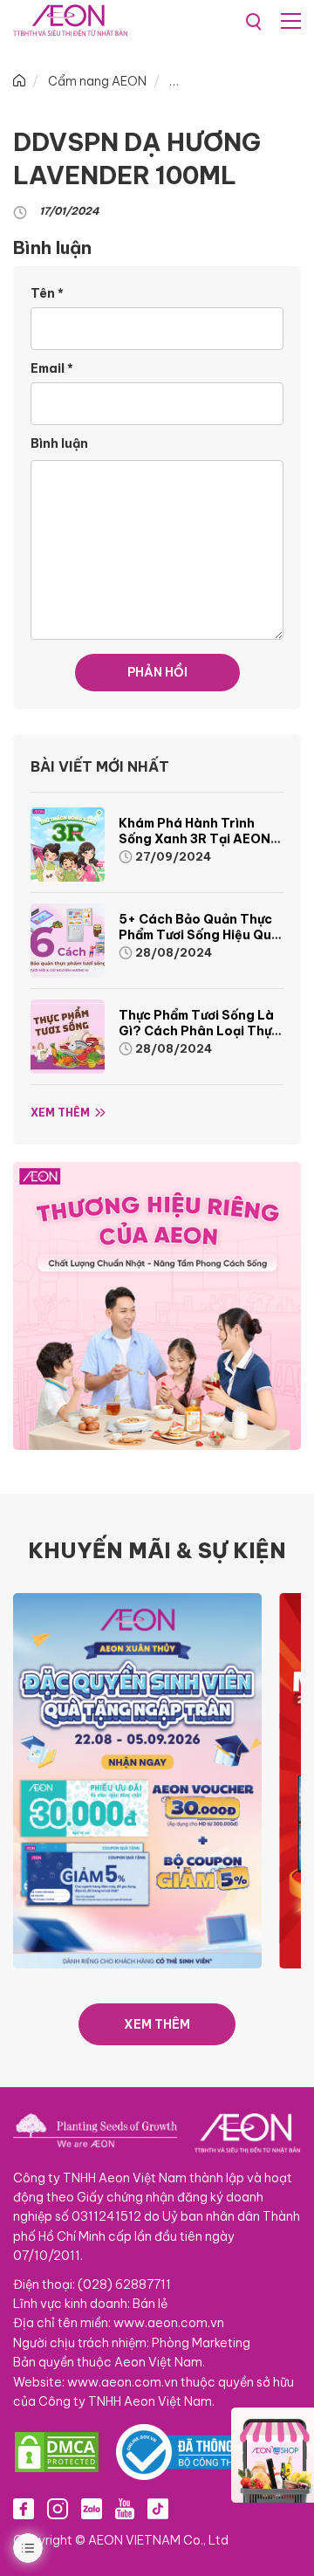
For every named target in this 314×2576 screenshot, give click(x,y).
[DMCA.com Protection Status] (57, 2452)
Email (52, 368)
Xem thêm (60, 1113)
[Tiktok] (158, 2508)
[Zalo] (92, 2508)
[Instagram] (58, 2508)
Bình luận (59, 443)
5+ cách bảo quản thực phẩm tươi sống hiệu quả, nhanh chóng (201, 935)
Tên (47, 293)
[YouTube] (125, 2508)
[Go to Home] (19, 81)
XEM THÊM (157, 2024)
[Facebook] (24, 2508)
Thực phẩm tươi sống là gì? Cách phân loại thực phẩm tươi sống (199, 1031)
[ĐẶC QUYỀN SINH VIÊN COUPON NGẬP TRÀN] (137, 1780)
